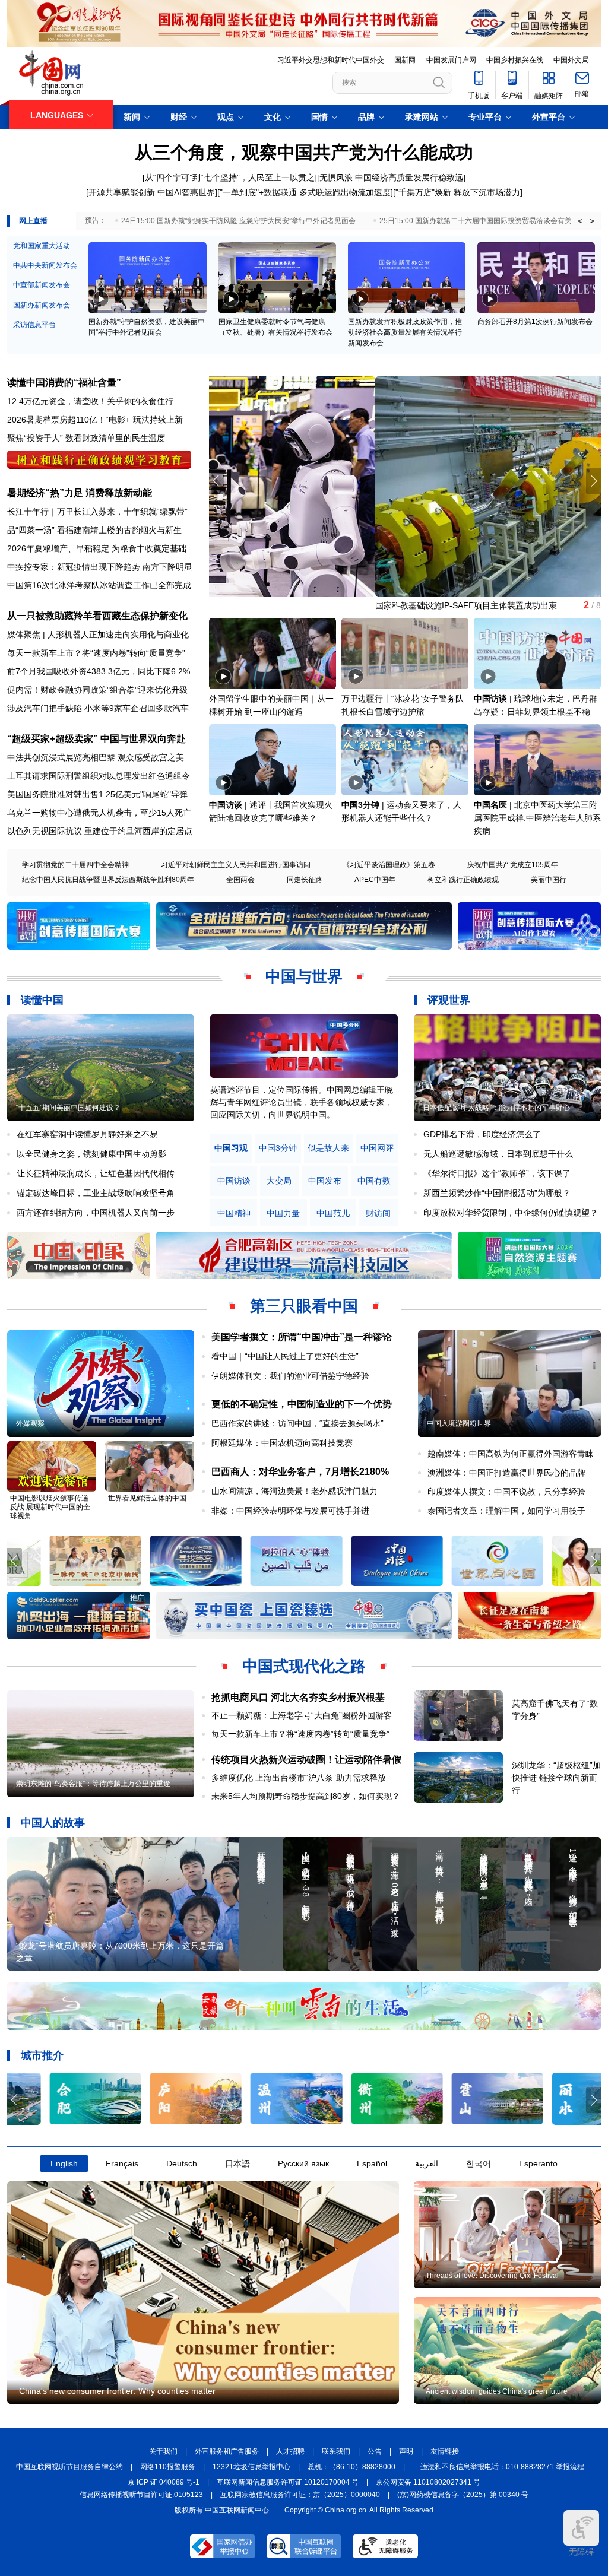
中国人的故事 (53, 1823)
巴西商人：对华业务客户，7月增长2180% (300, 1472)
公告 (375, 2451)
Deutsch (182, 2163)
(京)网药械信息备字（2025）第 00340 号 (463, 2495)
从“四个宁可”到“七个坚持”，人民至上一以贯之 (230, 177)
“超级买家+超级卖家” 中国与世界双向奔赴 (96, 739)
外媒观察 (30, 1423)
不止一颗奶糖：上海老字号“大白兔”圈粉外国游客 (302, 1715)
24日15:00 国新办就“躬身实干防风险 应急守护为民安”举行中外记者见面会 (238, 221)
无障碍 (581, 2552)
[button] (593, 481)
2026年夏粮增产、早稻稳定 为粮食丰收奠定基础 (97, 548)
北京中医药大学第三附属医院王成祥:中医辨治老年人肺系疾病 (537, 818)
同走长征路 (305, 880)
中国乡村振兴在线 (515, 60)
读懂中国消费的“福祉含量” (64, 383)
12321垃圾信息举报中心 (251, 2467)
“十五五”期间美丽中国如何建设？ (68, 1108)
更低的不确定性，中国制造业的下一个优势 (302, 1404)
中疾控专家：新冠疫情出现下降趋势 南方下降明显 (100, 567)
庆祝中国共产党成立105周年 (513, 865)
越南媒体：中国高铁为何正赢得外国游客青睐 (511, 1454)
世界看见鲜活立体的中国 (147, 1498)
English (64, 2163)
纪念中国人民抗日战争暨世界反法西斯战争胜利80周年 (108, 880)
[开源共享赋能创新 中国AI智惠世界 (151, 192)
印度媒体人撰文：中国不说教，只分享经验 (506, 1492)
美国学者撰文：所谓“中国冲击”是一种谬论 (302, 1337)
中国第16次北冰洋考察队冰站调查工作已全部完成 (99, 585)
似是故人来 (328, 1148)
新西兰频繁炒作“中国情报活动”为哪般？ (497, 1193)
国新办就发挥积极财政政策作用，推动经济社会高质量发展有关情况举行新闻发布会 (405, 332)
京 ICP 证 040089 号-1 (164, 2482)
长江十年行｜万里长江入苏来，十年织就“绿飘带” (97, 512)
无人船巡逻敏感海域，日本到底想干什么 (498, 1154)
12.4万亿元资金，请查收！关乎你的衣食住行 (90, 401)
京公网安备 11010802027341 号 (428, 2482)
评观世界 (449, 1000)
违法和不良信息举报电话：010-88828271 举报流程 (502, 2467)
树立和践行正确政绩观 (463, 880)
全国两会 (240, 880)
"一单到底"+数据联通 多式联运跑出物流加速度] (306, 192)
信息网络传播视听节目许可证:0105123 (141, 2495)
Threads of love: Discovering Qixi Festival (492, 2276)
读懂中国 (42, 1000)
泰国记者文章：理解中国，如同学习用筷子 (506, 1511)
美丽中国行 (549, 880)
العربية (427, 2163)
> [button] (592, 221)
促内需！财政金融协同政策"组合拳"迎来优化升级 (97, 690)
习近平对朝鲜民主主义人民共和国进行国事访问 (236, 865)
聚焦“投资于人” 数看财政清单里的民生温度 (86, 438)
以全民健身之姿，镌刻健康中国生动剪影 (91, 1154)
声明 (406, 2451)
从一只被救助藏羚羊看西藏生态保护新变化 (97, 616)
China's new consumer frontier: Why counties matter (117, 2391)
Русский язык (303, 2163)
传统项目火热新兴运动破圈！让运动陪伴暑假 (306, 1760)
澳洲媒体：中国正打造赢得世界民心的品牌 (506, 1473)
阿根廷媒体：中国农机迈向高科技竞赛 (282, 1443)
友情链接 (445, 2451)
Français (122, 2163)
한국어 (479, 2163)
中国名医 (490, 805)
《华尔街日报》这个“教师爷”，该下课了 (497, 1173)
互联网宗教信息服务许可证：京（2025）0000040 (300, 2495)
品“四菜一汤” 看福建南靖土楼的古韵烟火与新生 (94, 530)
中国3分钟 (360, 805)
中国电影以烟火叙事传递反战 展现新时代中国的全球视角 (50, 1507)
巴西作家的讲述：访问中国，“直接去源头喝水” (297, 1423)
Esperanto (538, 2163)
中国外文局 (571, 60)
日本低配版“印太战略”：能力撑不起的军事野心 (496, 1108)
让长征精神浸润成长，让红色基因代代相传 (96, 1173)
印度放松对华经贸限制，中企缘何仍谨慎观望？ (511, 1213)
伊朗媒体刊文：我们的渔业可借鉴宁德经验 (290, 1376)
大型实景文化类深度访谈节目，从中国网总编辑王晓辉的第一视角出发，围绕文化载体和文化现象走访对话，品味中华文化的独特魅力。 (302, 1102)
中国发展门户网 (451, 60)
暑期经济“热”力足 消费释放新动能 (80, 493)
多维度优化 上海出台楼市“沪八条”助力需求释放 (299, 1778)
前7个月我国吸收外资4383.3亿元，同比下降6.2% (99, 671)
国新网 (405, 60)
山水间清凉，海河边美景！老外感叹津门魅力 (294, 1491)
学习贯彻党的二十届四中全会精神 (75, 865)
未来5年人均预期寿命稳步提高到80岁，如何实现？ (306, 1796)
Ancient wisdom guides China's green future (497, 2391)
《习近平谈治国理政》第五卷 (389, 865)
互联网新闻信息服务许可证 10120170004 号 (288, 2482)
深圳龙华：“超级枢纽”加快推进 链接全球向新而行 (556, 1778)
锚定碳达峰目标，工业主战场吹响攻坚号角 (96, 1193)
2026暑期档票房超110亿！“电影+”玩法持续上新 (95, 420)
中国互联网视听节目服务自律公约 (69, 2467)
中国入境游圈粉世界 (459, 1423)
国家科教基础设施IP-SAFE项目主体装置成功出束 (300, 605)
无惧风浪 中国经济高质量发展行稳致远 (391, 177)
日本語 (237, 2163)
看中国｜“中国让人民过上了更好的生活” (285, 1356)
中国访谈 (490, 699)
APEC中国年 (375, 880)
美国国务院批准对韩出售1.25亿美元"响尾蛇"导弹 (97, 794)
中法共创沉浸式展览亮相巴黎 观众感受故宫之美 (96, 757)
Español (372, 2163)
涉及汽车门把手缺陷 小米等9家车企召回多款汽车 (98, 708)
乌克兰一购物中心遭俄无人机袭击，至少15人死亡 (99, 813)
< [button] (580, 221)
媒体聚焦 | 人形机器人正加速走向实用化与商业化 (98, 635)
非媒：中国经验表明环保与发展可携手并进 (290, 1511)
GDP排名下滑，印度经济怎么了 (482, 1134)
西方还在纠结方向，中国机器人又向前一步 (96, 1213)
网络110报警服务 (168, 2467)
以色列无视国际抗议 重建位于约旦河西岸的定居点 (100, 831)
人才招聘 (290, 2451)
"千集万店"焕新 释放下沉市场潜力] (459, 192)
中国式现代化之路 (304, 1666)
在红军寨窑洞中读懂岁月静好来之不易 (87, 1134)
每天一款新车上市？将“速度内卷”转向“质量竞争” (96, 653)
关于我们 (163, 2451)
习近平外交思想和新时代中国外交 (331, 60)
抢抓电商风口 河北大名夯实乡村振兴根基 (298, 1697)
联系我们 (336, 2451)
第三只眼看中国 (304, 1306)
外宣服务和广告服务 (227, 2451)
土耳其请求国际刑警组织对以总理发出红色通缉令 (99, 776)
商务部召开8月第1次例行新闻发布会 (535, 322)
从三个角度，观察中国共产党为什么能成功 (304, 152)
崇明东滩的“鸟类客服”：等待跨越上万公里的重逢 (93, 1784)
